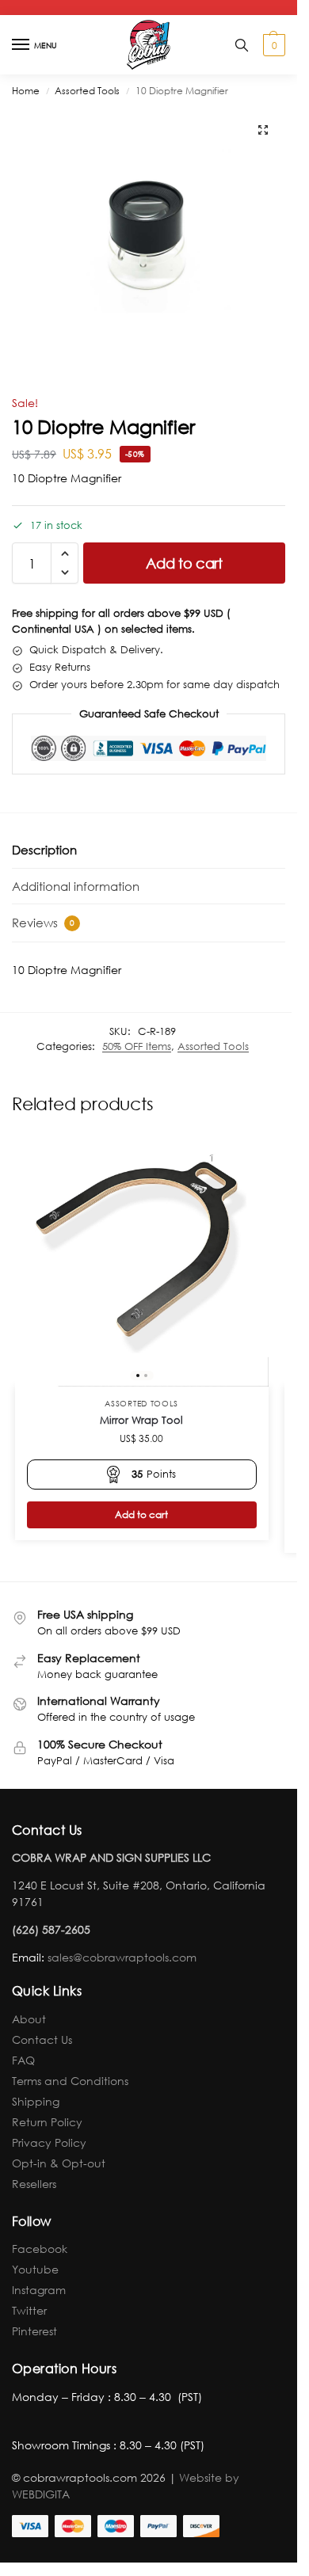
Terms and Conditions (70, 2081)
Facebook (40, 2249)
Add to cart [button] (141, 1514)
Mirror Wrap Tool (141, 1420)
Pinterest (34, 2331)
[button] (272, 45)
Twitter (29, 2310)
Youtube (35, 2269)
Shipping (36, 2101)
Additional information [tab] (76, 886)
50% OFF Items (137, 1046)
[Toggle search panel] (242, 45)
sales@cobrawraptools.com (122, 1957)
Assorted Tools (87, 91)
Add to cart (184, 563)
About (29, 2019)
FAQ (23, 2060)
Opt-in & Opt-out (59, 2163)
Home (26, 91)
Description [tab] (44, 850)
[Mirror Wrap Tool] (142, 1260)
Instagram (39, 2290)
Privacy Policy (49, 2142)
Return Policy (47, 2122)
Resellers (34, 2184)
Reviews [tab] (43, 923)
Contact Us (42, 2039)
